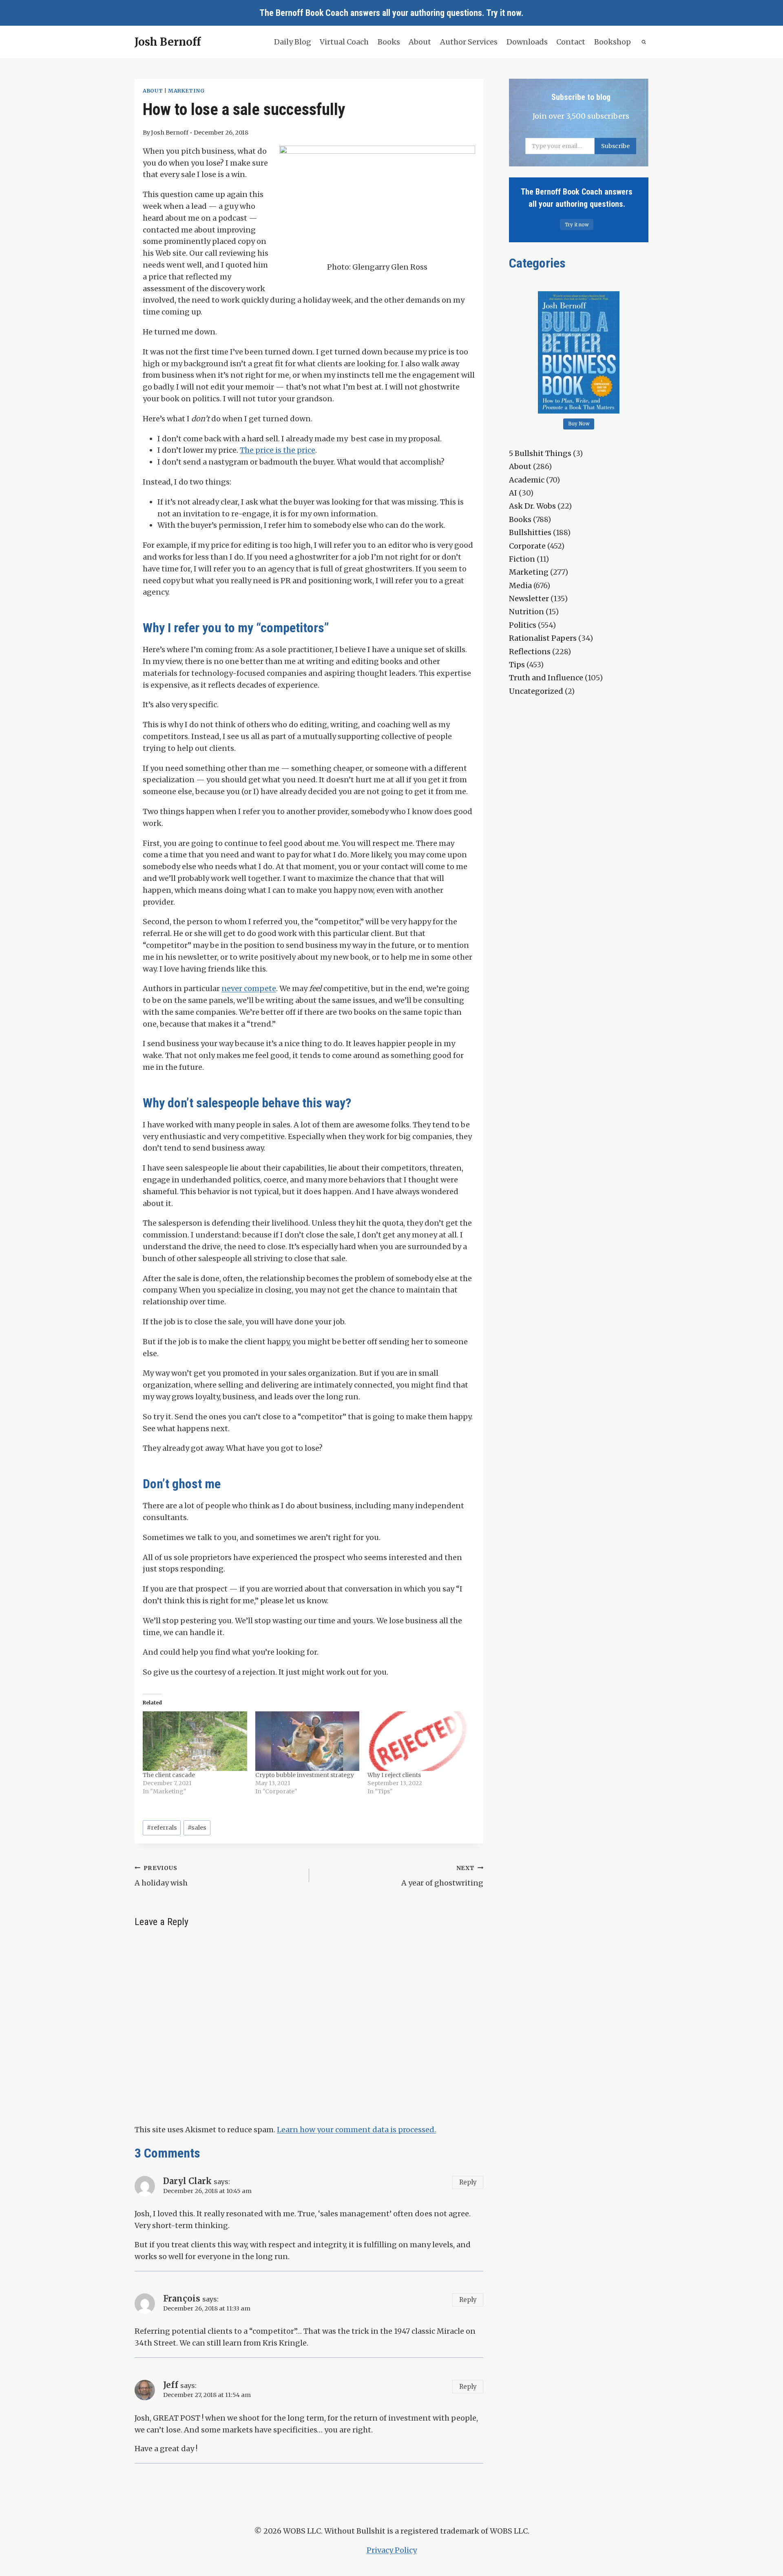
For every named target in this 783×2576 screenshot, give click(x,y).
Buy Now (579, 424)
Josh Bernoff (170, 133)
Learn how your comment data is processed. (356, 2130)
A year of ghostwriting (442, 1876)
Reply (468, 2182)
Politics (523, 625)
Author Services (469, 42)
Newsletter (529, 599)
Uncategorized (536, 691)
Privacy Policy (392, 2550)
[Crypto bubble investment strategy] (307, 1741)
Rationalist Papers (543, 638)
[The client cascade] (195, 1741)
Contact (571, 42)
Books (389, 42)
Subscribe (615, 146)
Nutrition (526, 612)
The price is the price (278, 450)
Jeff (171, 2385)
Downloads (527, 42)
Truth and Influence (546, 678)
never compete (249, 988)
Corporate (527, 546)
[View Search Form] (644, 42)
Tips (517, 665)
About (420, 42)
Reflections (530, 652)
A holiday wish (161, 1876)
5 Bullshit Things (540, 453)
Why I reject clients (394, 1775)
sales (197, 1828)
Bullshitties (530, 532)
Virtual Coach (344, 42)
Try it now (504, 13)
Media (520, 585)
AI (513, 493)
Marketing (186, 91)
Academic (527, 480)
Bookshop (613, 42)
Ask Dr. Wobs (532, 506)
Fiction (522, 559)
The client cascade (169, 1775)
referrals (162, 1828)
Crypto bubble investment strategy (305, 1775)
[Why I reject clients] (420, 1741)
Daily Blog (293, 42)
